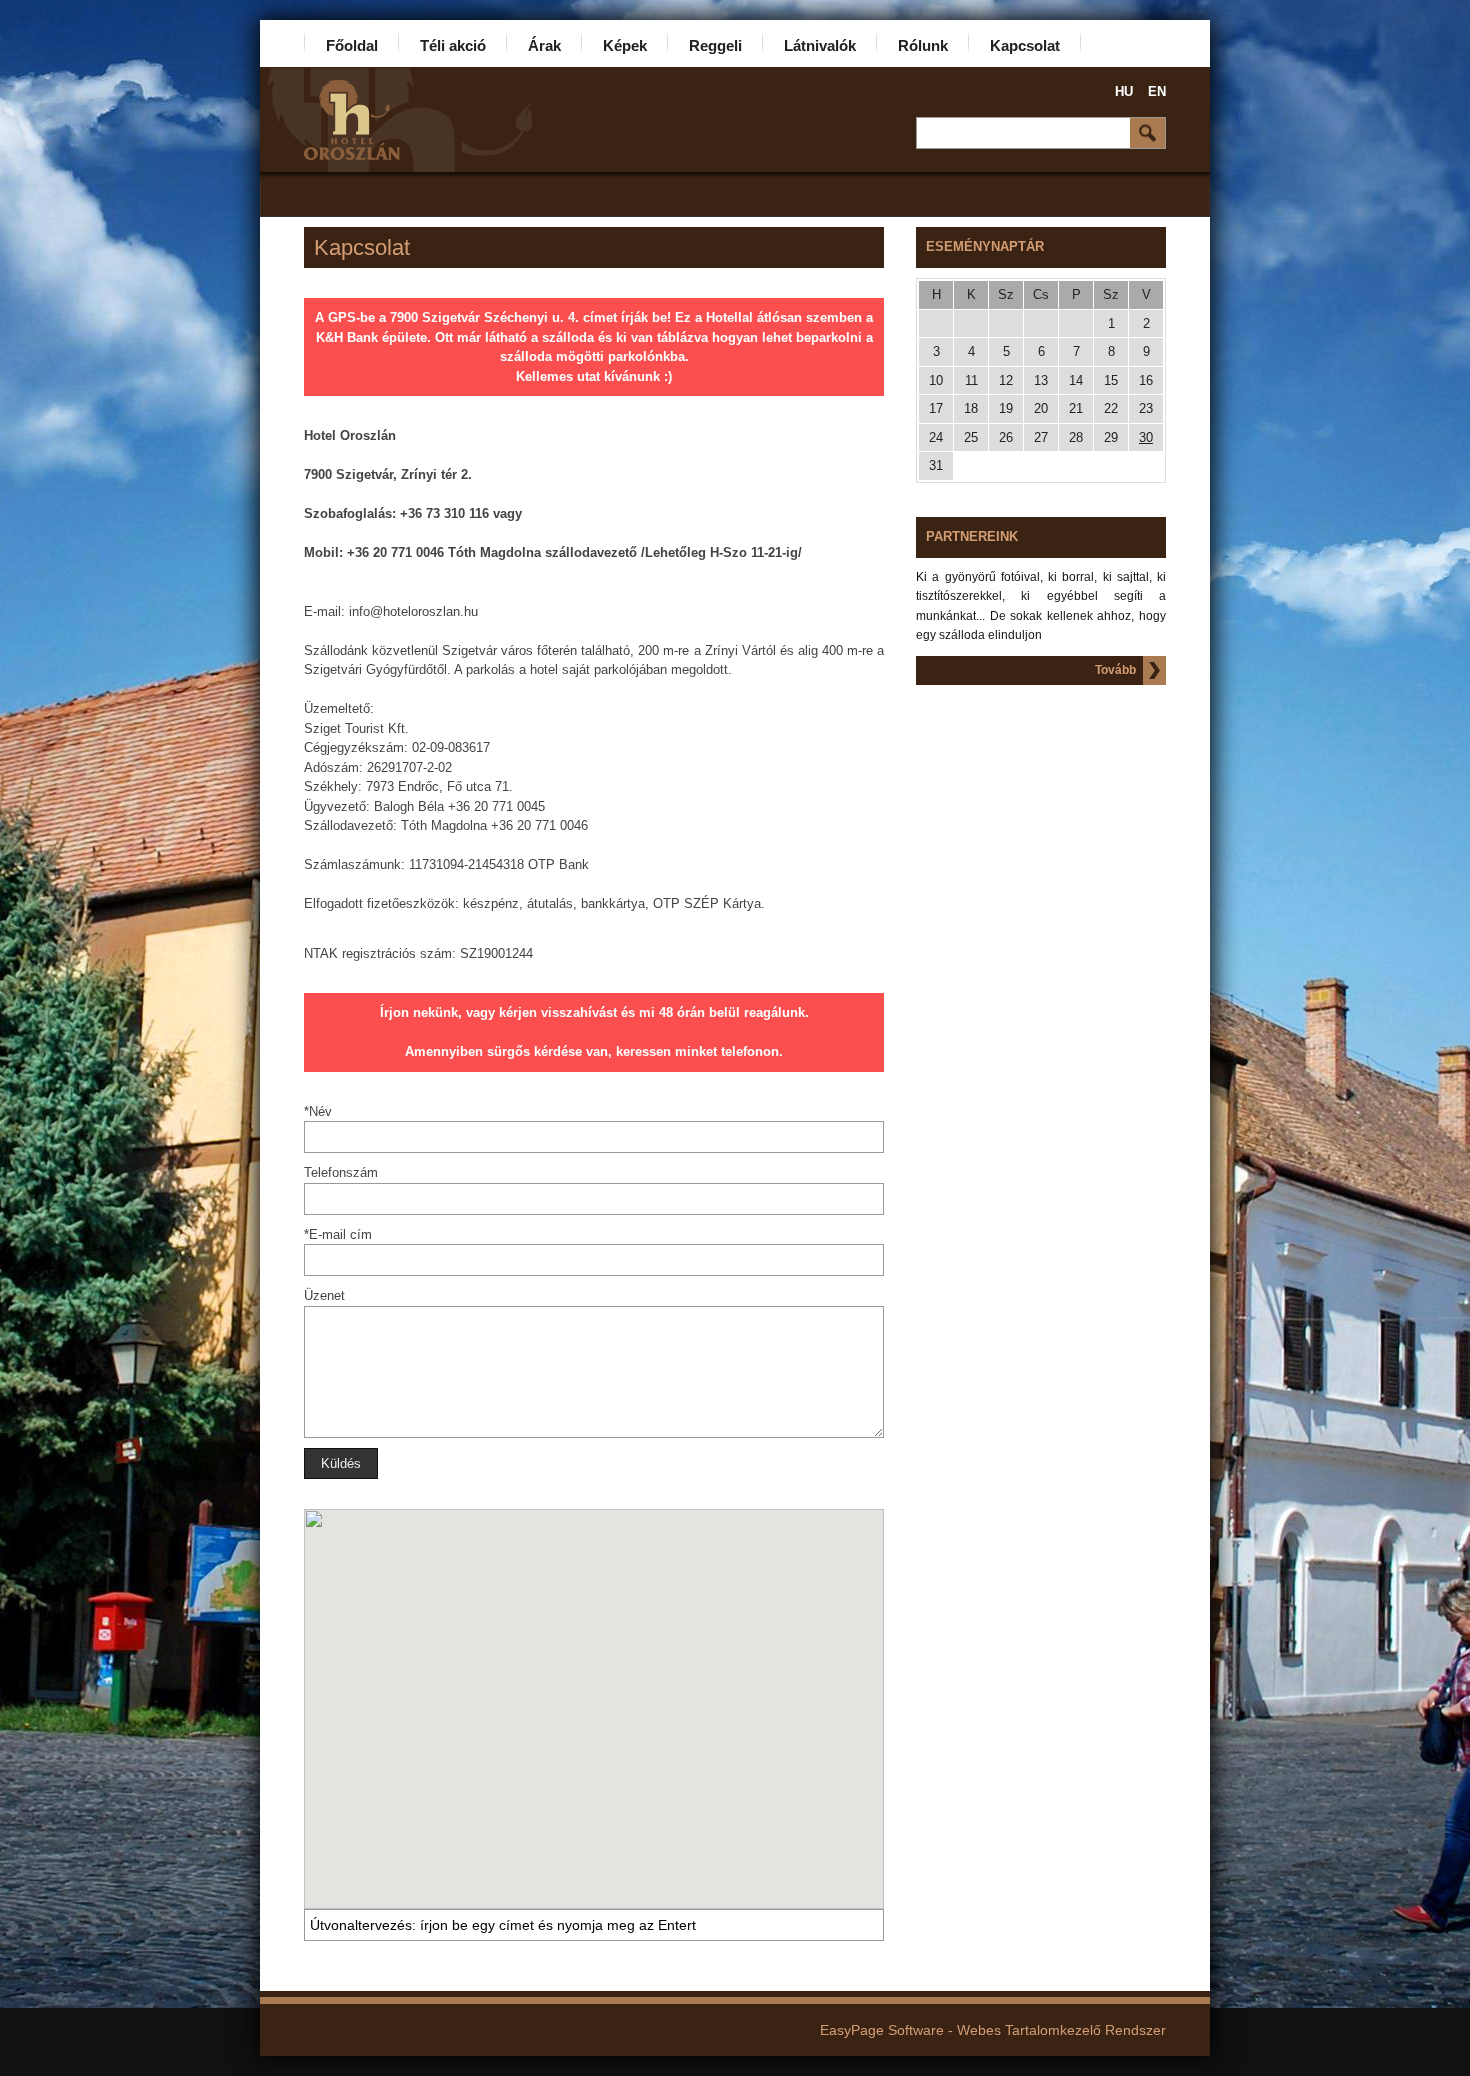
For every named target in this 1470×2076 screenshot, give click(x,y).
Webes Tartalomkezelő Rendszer (1061, 2030)
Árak (544, 45)
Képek (625, 45)
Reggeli (715, 45)
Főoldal (352, 45)
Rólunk (923, 45)
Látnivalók (820, 45)
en (1157, 91)
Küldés (341, 1463)
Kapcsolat (1025, 45)
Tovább (1115, 670)
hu (1124, 91)
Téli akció (453, 45)
